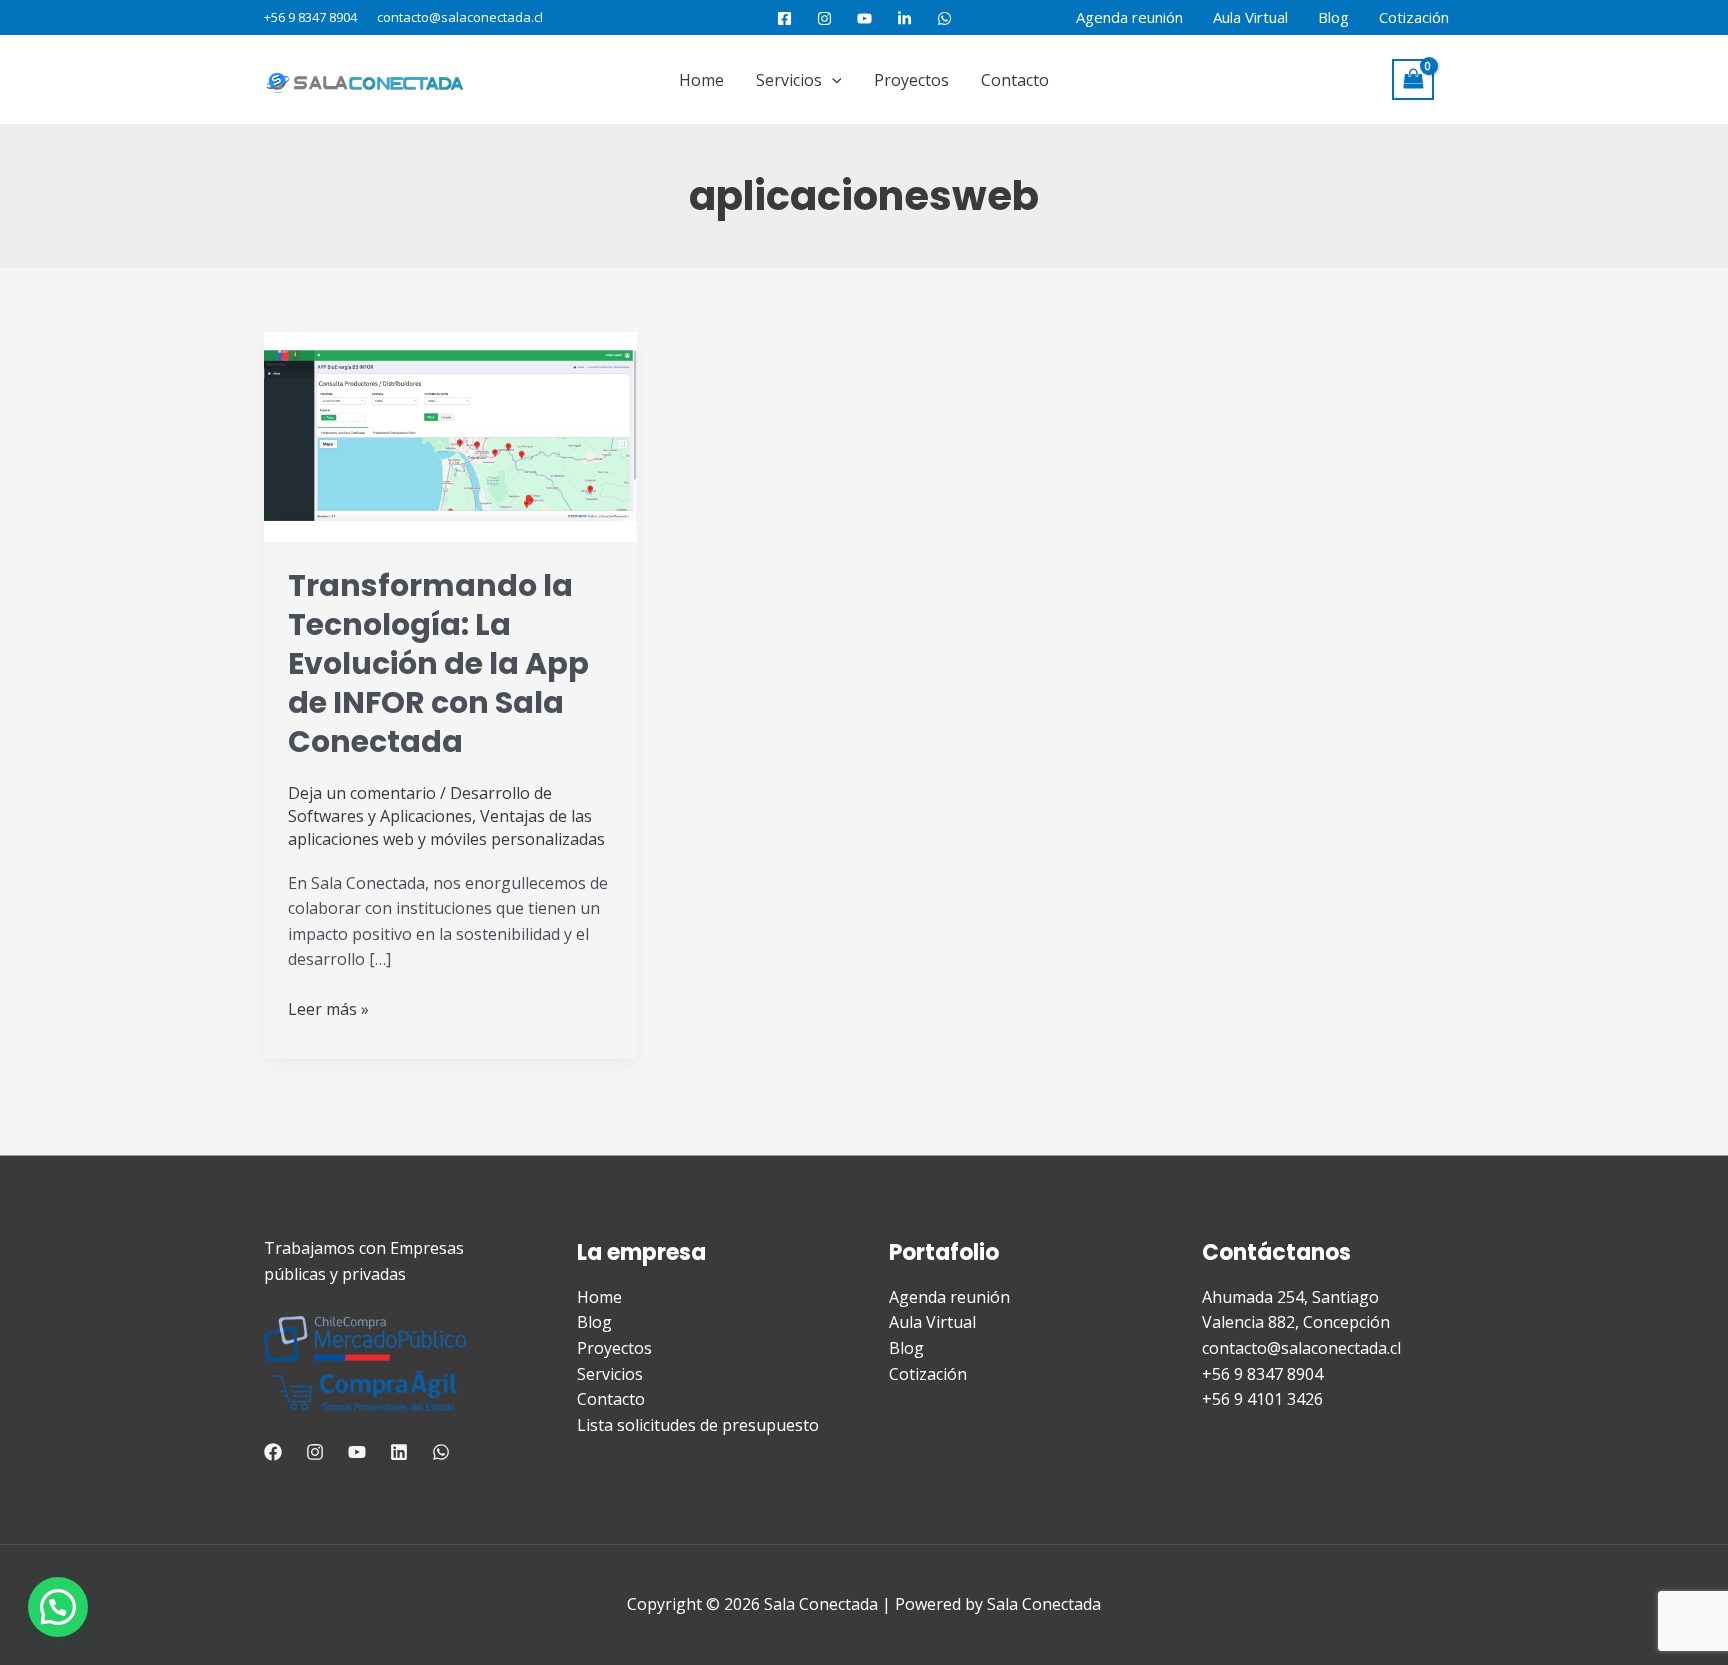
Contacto (1015, 80)
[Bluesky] (944, 18)
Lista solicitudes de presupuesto (698, 1425)
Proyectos (911, 80)
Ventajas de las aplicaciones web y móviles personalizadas (446, 827)
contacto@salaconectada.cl (460, 17)
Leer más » (328, 1008)
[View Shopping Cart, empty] (1413, 79)
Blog (1333, 17)
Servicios (789, 80)
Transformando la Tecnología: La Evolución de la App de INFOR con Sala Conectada (438, 663)
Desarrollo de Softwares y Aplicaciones (420, 804)
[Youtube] (864, 18)
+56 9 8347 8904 (310, 17)
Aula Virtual (1250, 17)
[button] (832, 80)
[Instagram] (824, 18)
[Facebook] (784, 18)
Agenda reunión (1129, 17)
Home (701, 80)
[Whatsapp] (441, 1452)
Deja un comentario (362, 793)
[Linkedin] (399, 1452)
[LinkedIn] (904, 18)
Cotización (1414, 17)
